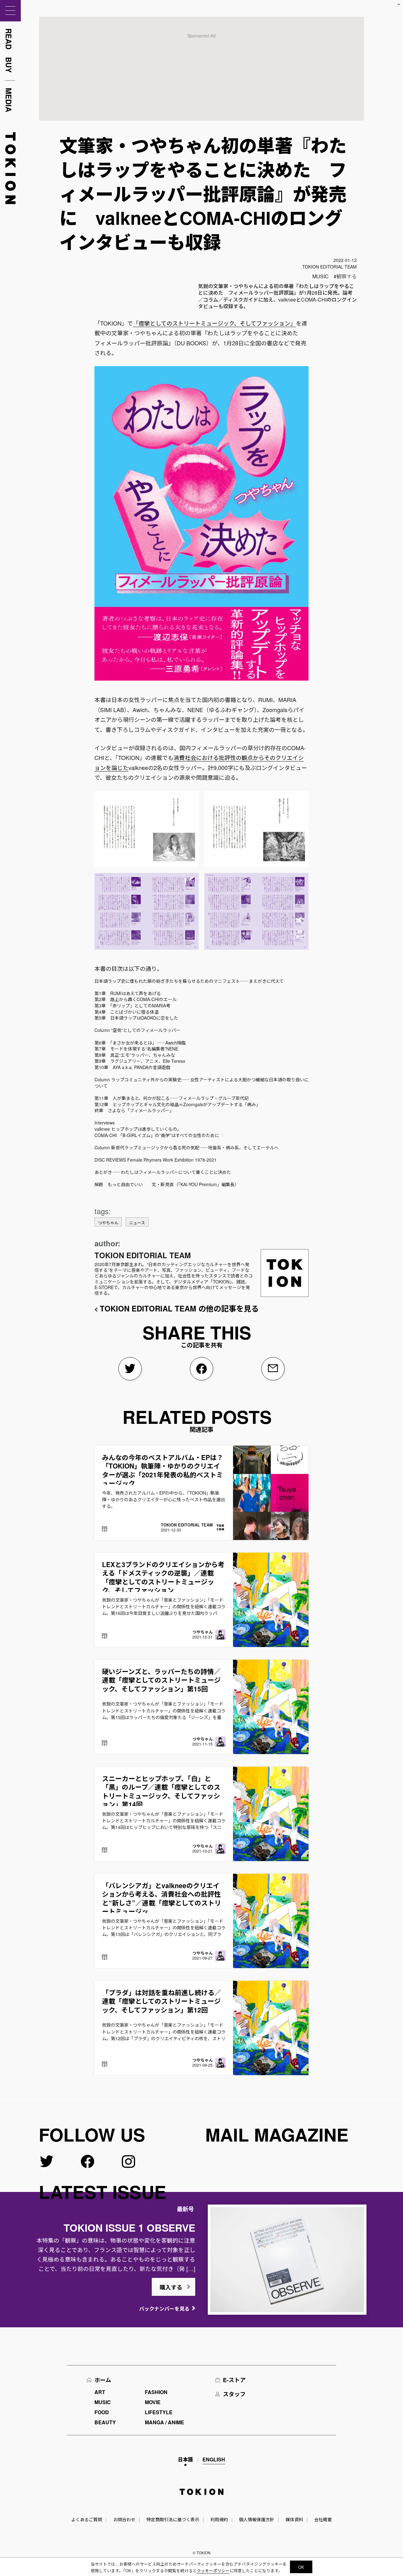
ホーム (103, 2380)
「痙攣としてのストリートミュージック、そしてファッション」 (214, 323)
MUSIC (321, 276)
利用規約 (219, 2519)
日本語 (185, 2459)
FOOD (102, 2412)
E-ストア (234, 2380)
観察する (347, 276)
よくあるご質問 (87, 2519)
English (214, 2459)
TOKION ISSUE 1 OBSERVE (129, 2228)
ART (100, 2392)
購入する (171, 2287)
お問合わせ (124, 2519)
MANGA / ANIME (165, 2422)
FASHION (156, 2392)
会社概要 (323, 2519)
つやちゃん (108, 1223)
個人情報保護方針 (257, 2519)
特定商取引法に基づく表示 (173, 2519)
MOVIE (153, 2402)
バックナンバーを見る (164, 2309)
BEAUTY (105, 2422)
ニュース (137, 1223)
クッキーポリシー (213, 2570)
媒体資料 (294, 2519)
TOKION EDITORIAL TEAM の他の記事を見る (179, 1308)
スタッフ (234, 2394)
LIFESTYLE (159, 2412)
